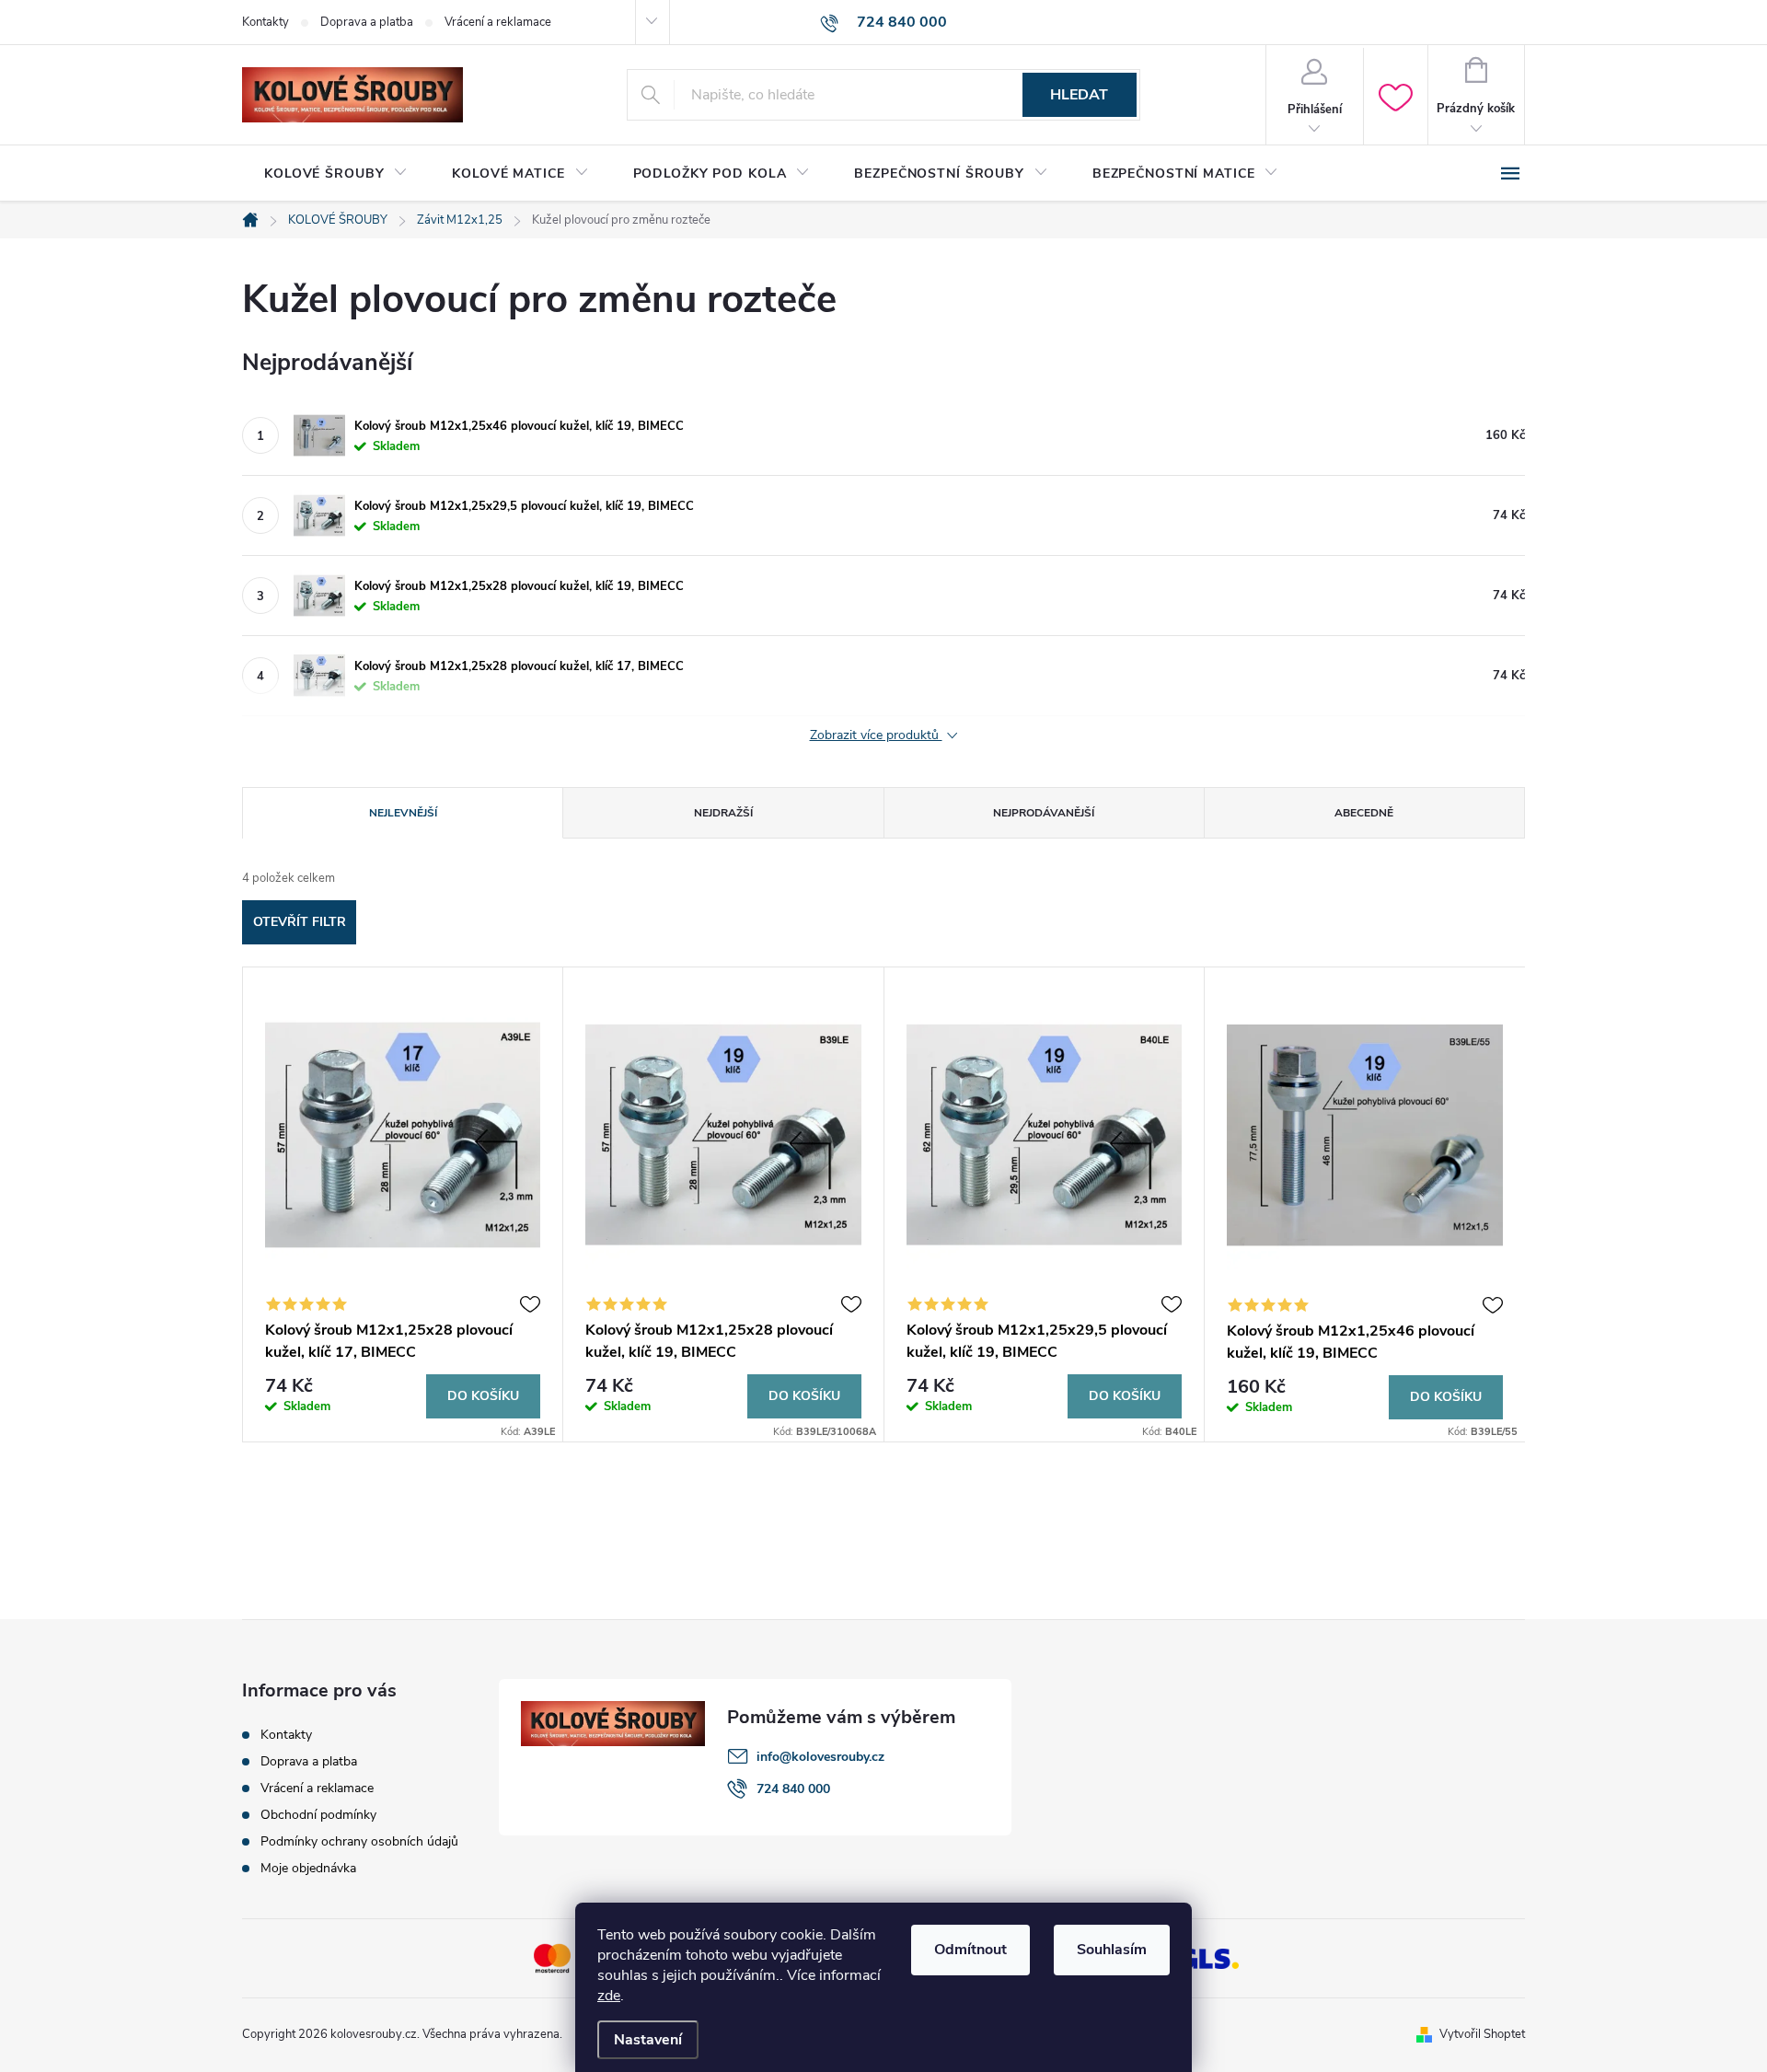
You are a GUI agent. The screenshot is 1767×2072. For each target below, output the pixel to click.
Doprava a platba (367, 22)
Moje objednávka (308, 1868)
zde (609, 1996)
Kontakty (266, 22)
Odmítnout (970, 1950)
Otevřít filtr (300, 922)
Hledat (1079, 95)
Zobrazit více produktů (876, 736)
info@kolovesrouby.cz (820, 1757)
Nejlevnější (403, 813)
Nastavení (648, 2040)
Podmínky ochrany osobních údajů (359, 1841)
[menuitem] (336, 174)
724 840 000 (793, 1789)
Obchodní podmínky (318, 1815)
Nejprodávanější (1044, 813)
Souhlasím (1112, 1950)
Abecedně (1364, 813)
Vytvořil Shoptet (1482, 2034)
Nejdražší (723, 813)
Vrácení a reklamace (498, 22)
